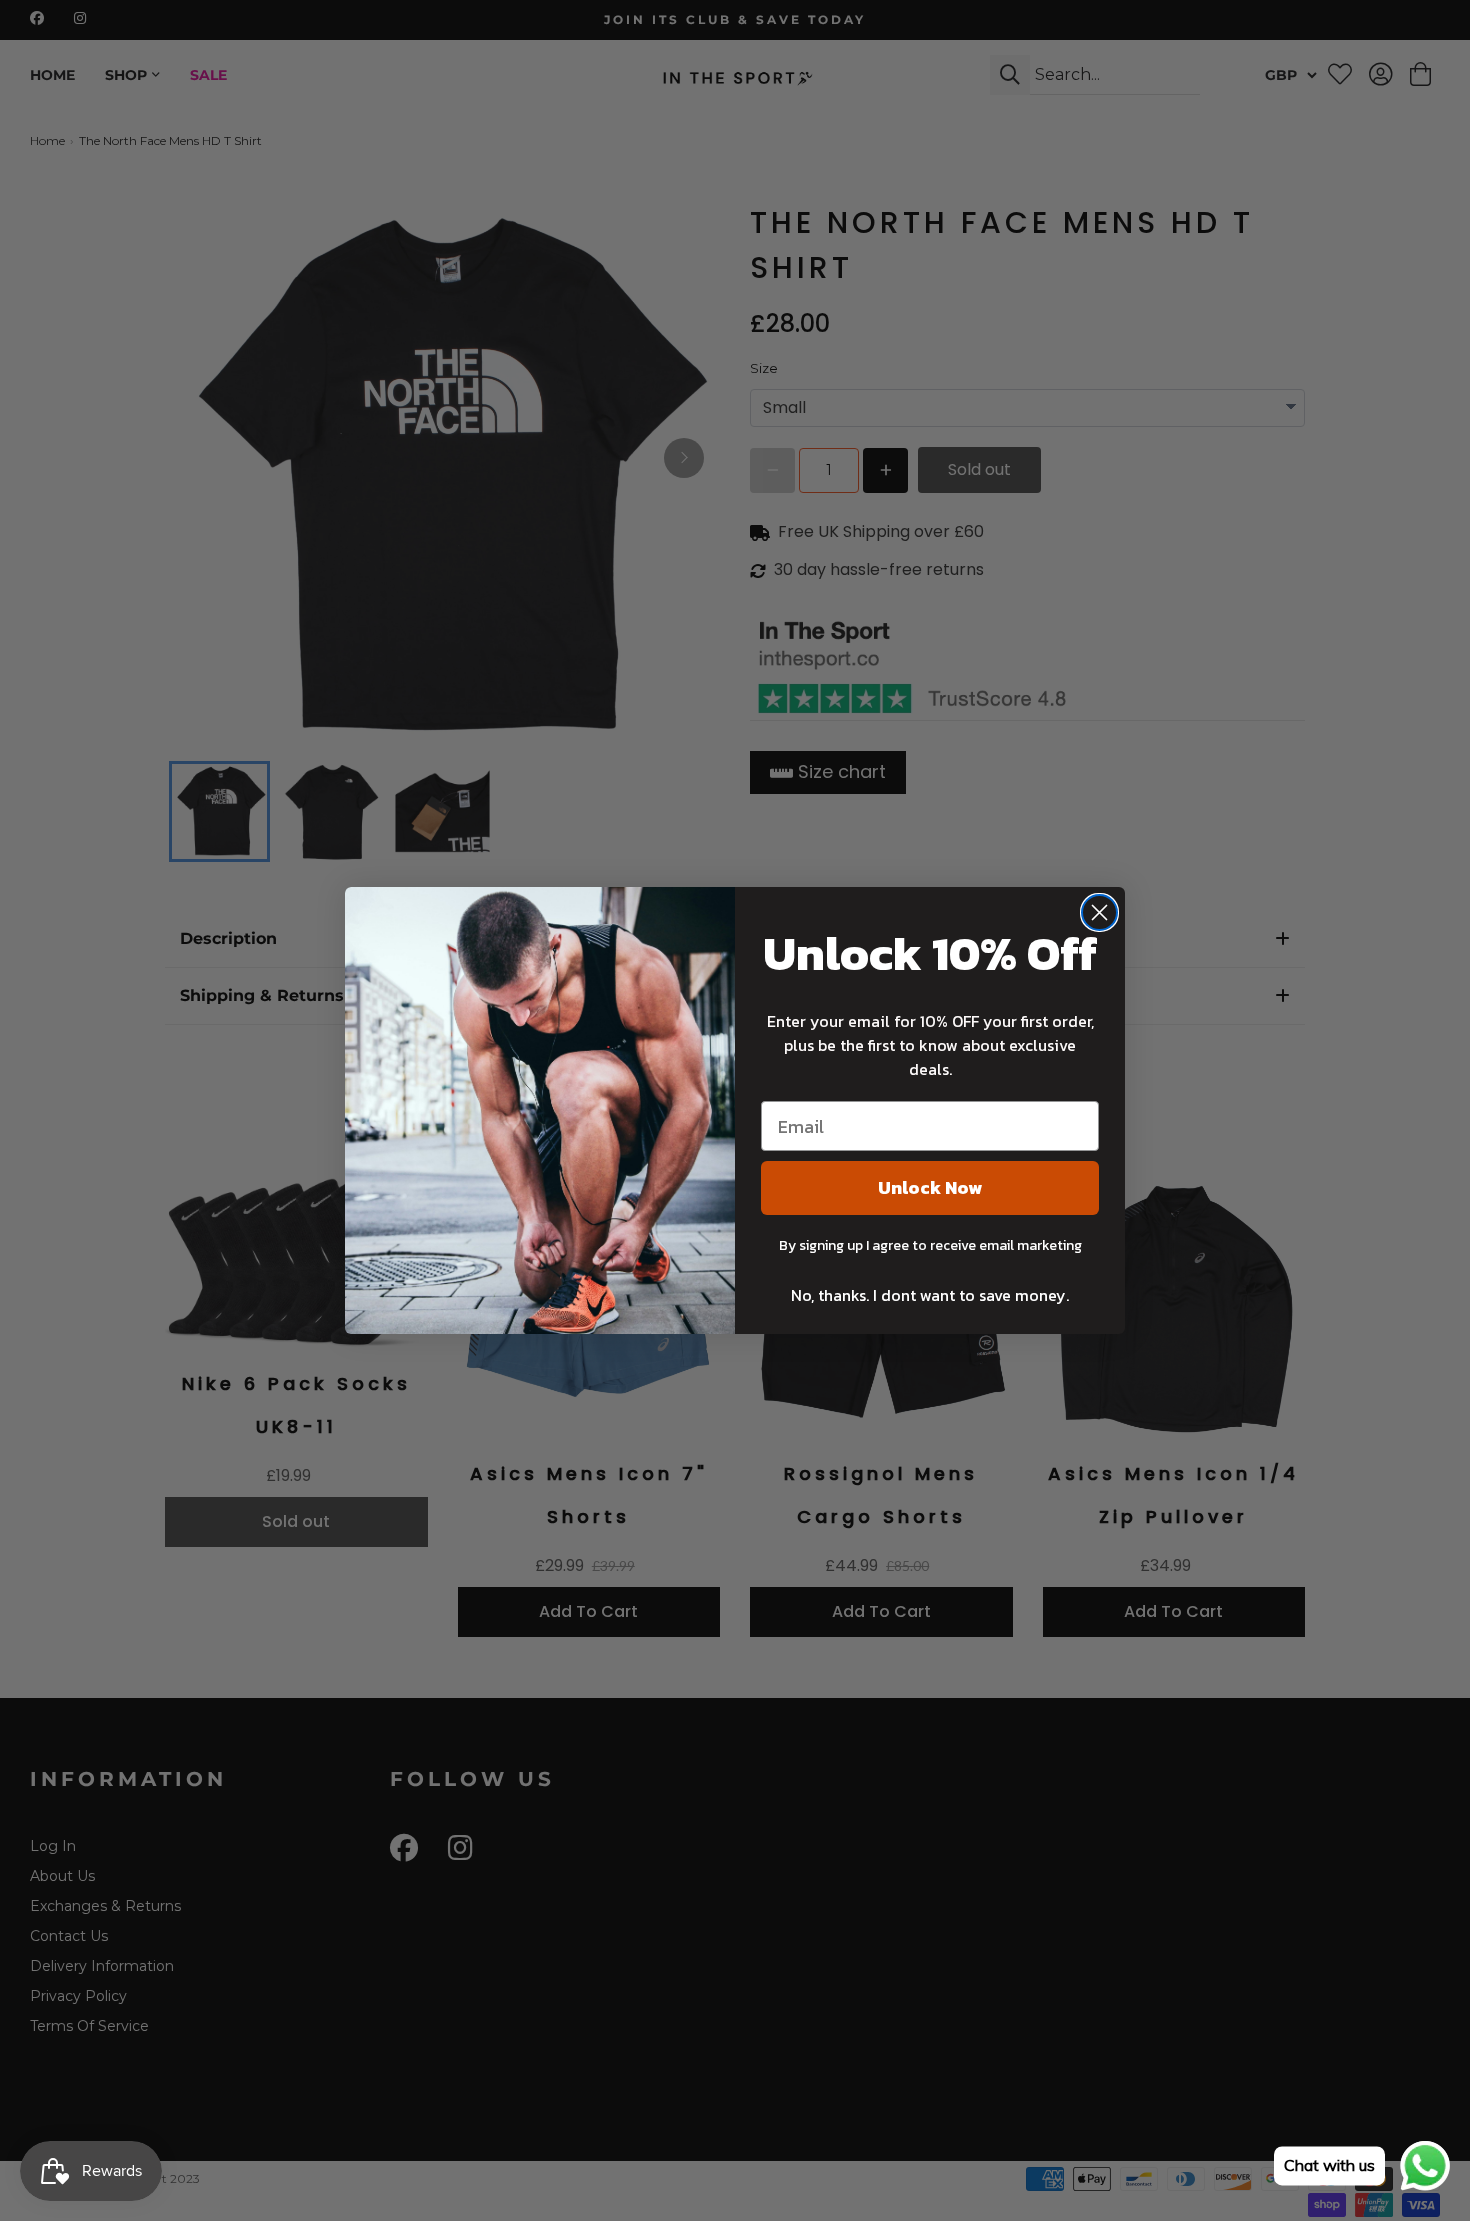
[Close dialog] (1099, 912)
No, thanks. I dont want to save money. (930, 1295)
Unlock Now (930, 1187)
